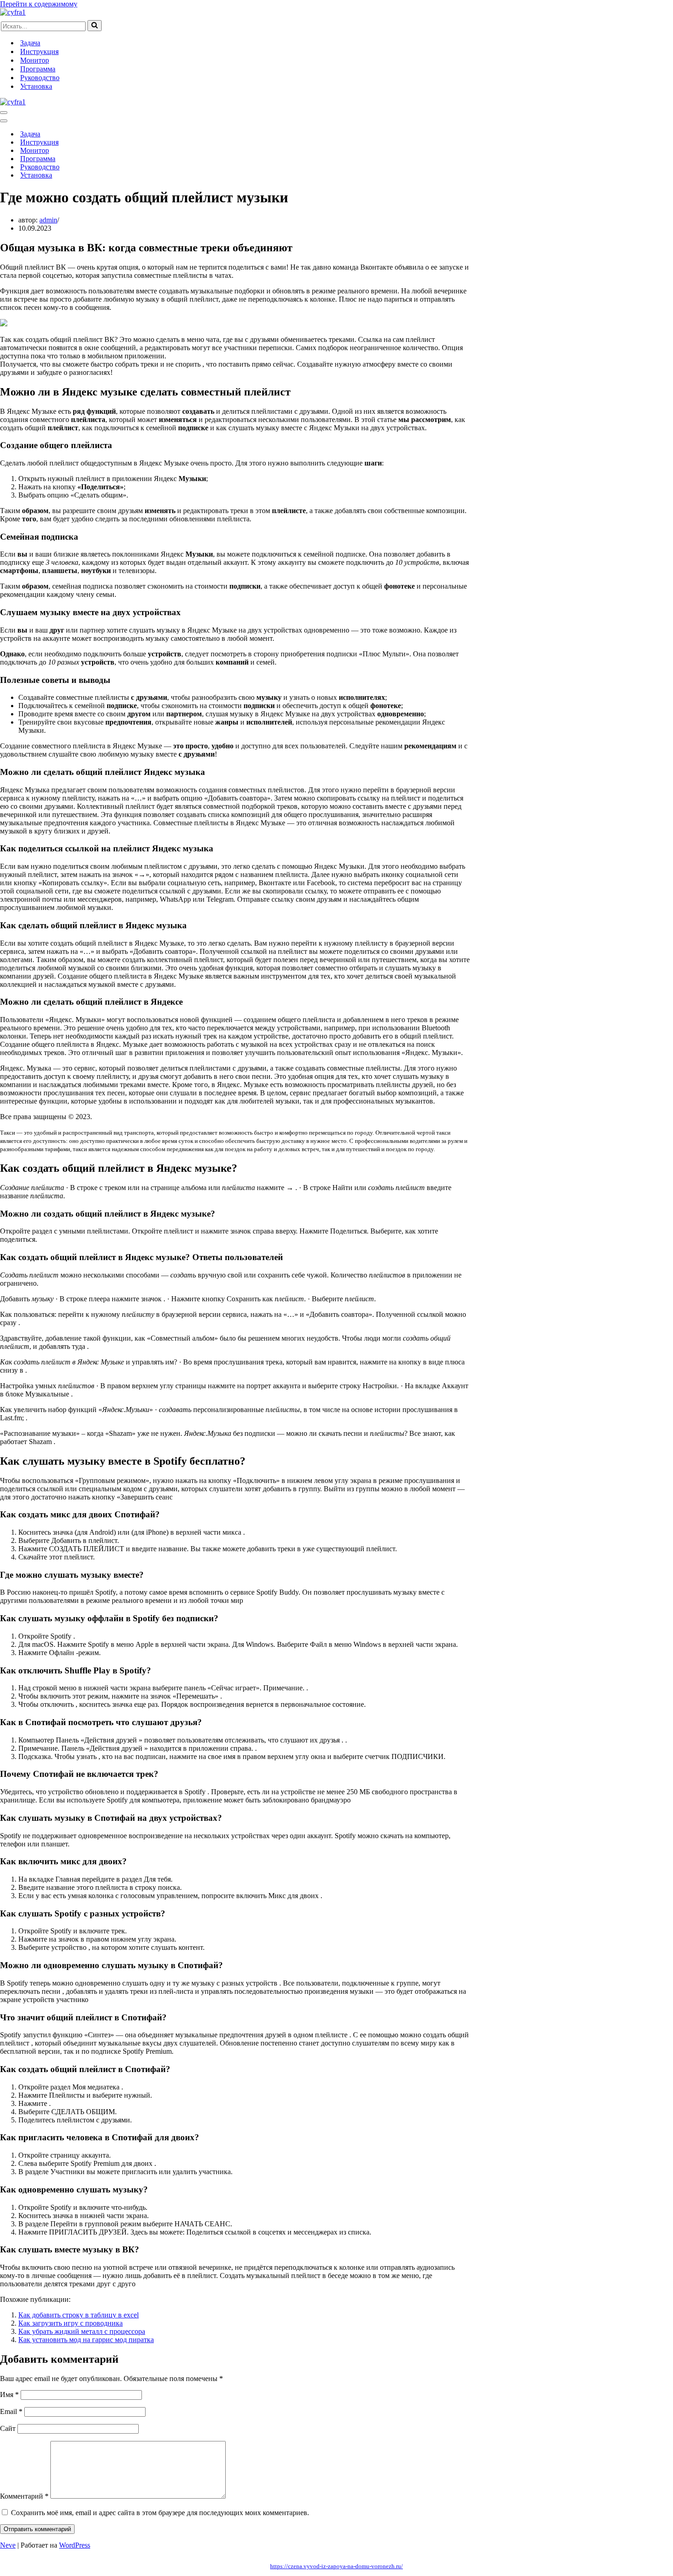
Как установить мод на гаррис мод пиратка (86, 2340)
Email (11, 2411)
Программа (38, 69)
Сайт (8, 2428)
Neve (8, 2545)
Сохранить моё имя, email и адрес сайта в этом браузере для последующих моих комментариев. (160, 2513)
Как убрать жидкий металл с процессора (82, 2331)
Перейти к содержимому (39, 4)
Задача (30, 43)
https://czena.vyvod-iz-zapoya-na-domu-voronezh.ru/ (336, 2566)
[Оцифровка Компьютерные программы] (13, 12)
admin (48, 220)
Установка (36, 86)
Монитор (35, 60)
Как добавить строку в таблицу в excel (79, 2315)
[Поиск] (95, 26)
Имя (9, 2395)
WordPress (75, 2545)
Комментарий (24, 2496)
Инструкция (39, 51)
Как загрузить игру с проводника (71, 2323)
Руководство (40, 78)
